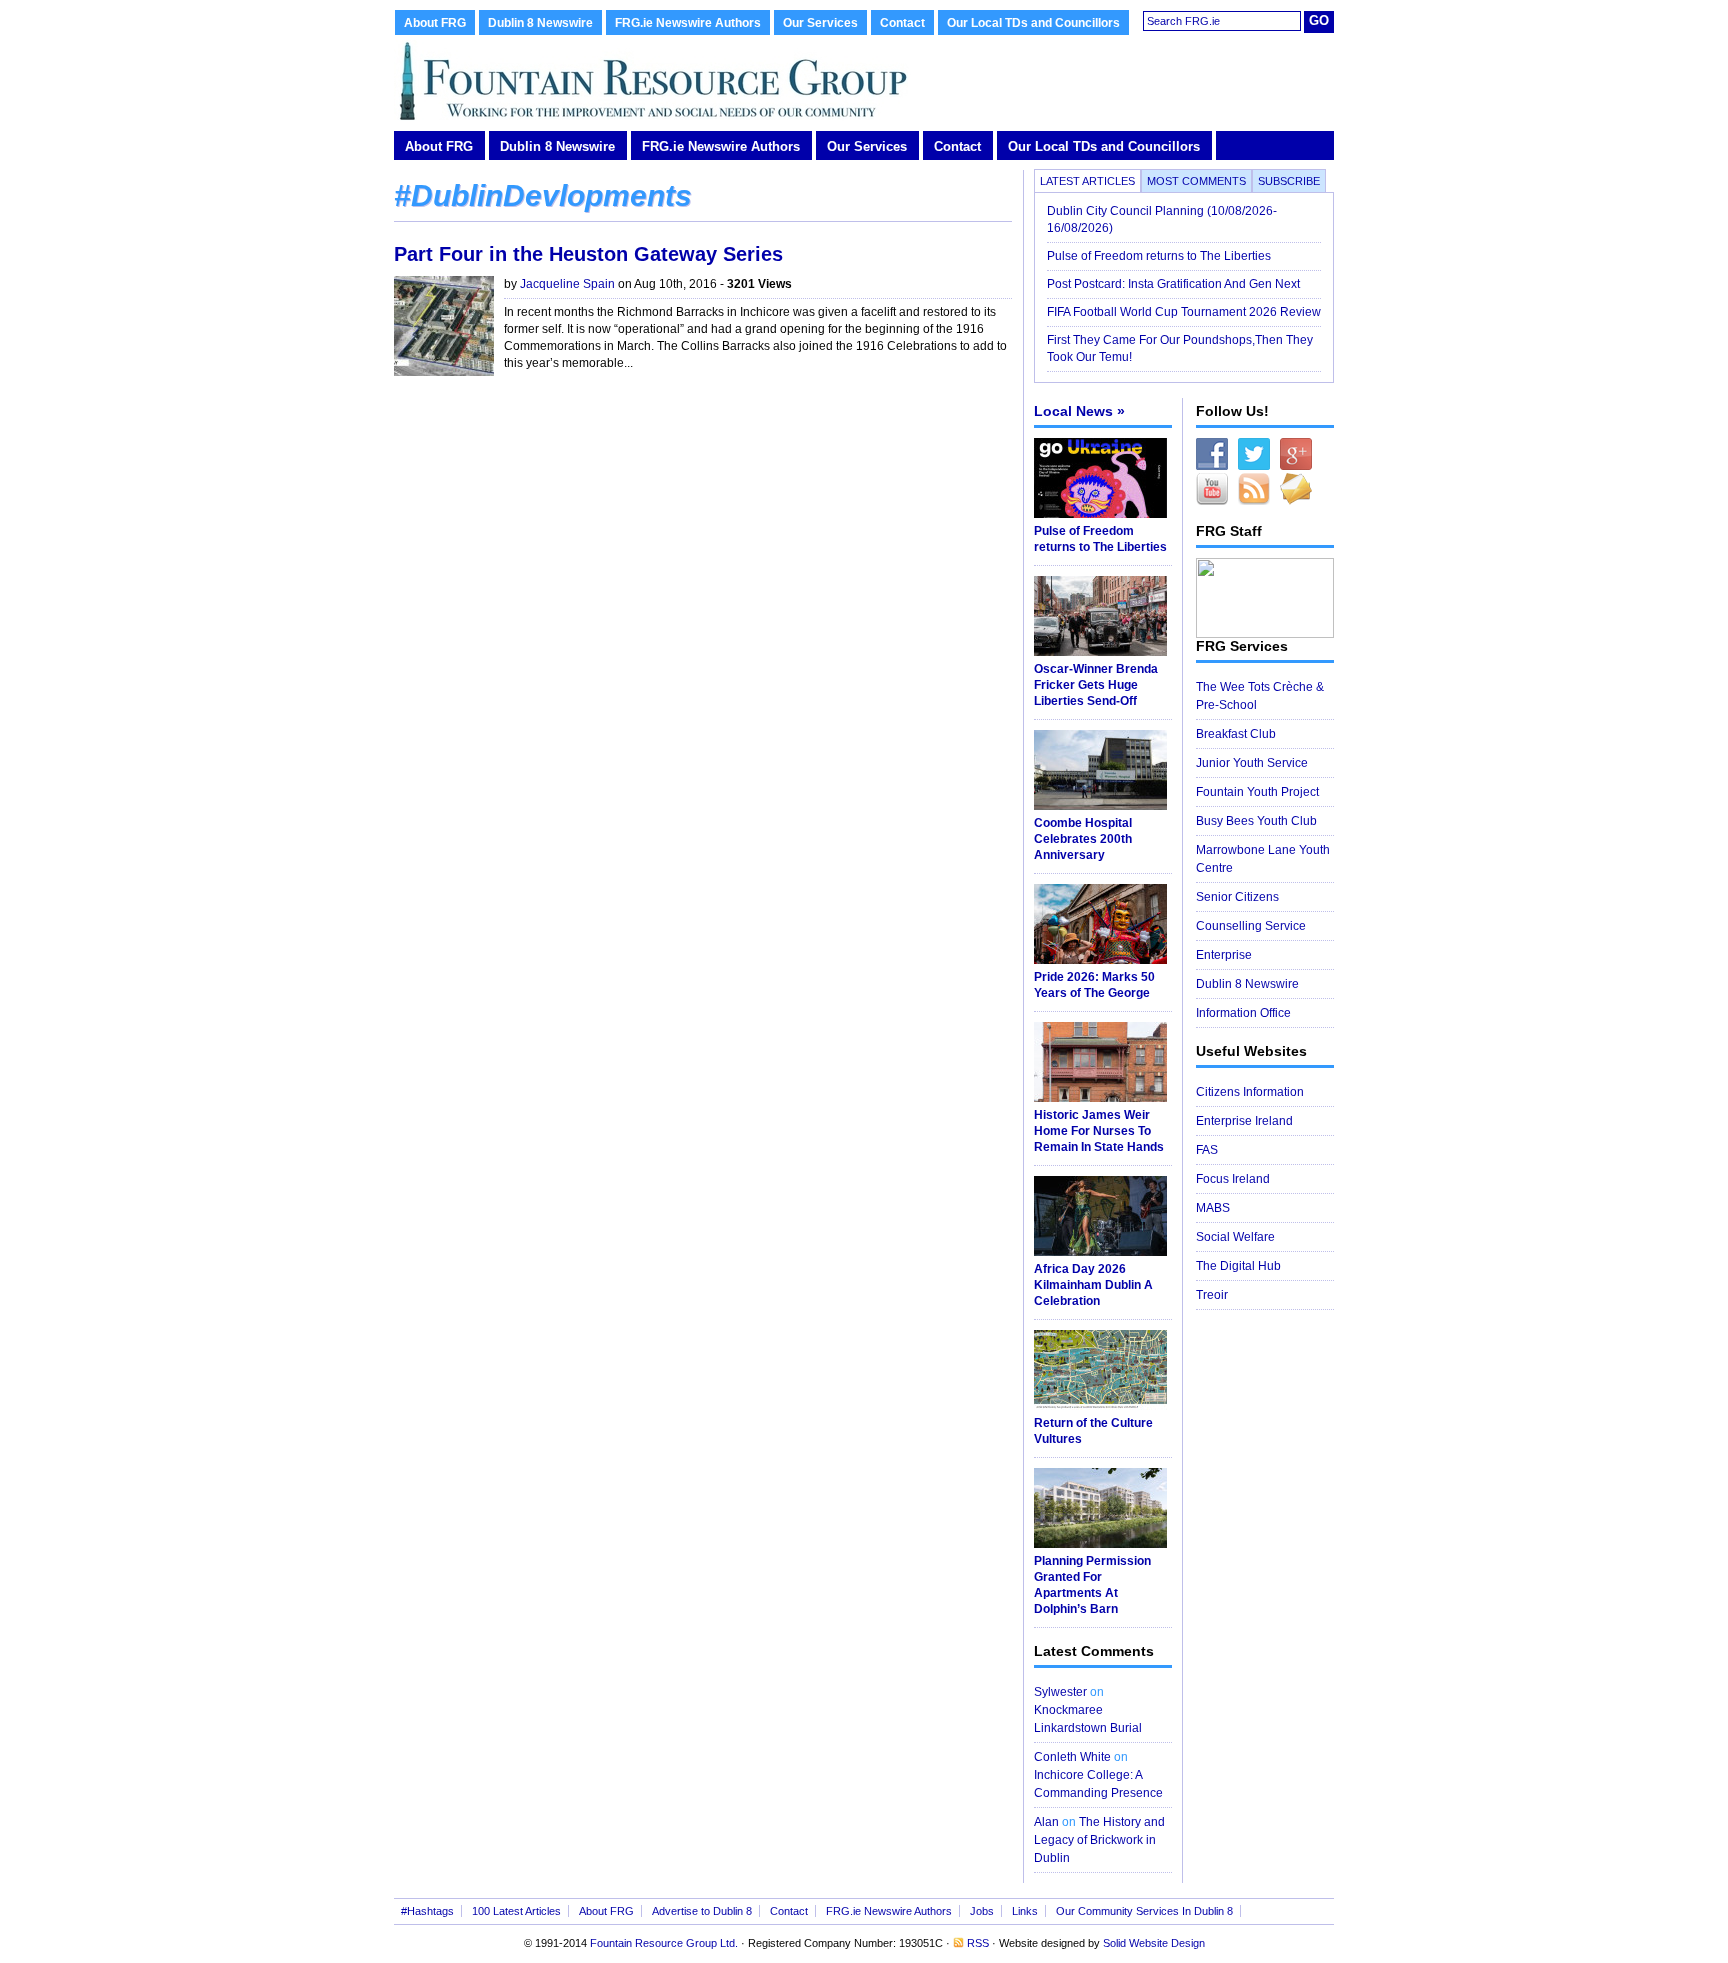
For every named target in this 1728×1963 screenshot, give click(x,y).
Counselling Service (1251, 926)
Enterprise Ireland (1244, 1121)
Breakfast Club (1236, 734)
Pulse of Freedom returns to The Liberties (1160, 256)
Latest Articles (1087, 181)
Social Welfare (1235, 1237)
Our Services (820, 23)
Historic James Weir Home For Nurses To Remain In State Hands (1099, 1131)
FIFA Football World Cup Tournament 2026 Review (1184, 312)
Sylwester (1060, 1692)
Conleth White (1072, 1757)
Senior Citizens (1237, 897)
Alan (1046, 1822)
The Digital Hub (1238, 1266)
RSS (978, 1943)
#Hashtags (427, 1911)
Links (1025, 1911)
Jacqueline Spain (567, 284)
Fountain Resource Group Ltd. (664, 1943)
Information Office (1243, 1013)
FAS (1207, 1150)
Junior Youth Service (1252, 763)
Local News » (1079, 411)
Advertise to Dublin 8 (702, 1911)
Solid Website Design (1154, 1943)
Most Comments (1196, 181)
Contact (902, 23)
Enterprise (1224, 955)
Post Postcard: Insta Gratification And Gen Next (1173, 284)
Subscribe (1289, 181)
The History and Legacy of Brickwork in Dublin (1099, 1840)
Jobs (982, 1911)
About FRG (435, 23)
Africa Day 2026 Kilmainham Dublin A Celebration (1093, 1285)
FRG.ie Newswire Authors (688, 23)
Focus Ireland (1233, 1179)
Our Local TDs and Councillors (1033, 23)
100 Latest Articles (516, 1911)
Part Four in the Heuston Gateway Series (588, 254)
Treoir (1212, 1295)
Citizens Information (1250, 1092)
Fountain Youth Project (1257, 792)
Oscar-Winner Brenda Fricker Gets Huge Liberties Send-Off (1096, 685)
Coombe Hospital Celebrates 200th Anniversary (1083, 839)
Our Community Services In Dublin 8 (1144, 1911)
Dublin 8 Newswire (540, 23)
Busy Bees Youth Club (1256, 821)
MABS (1213, 1208)
